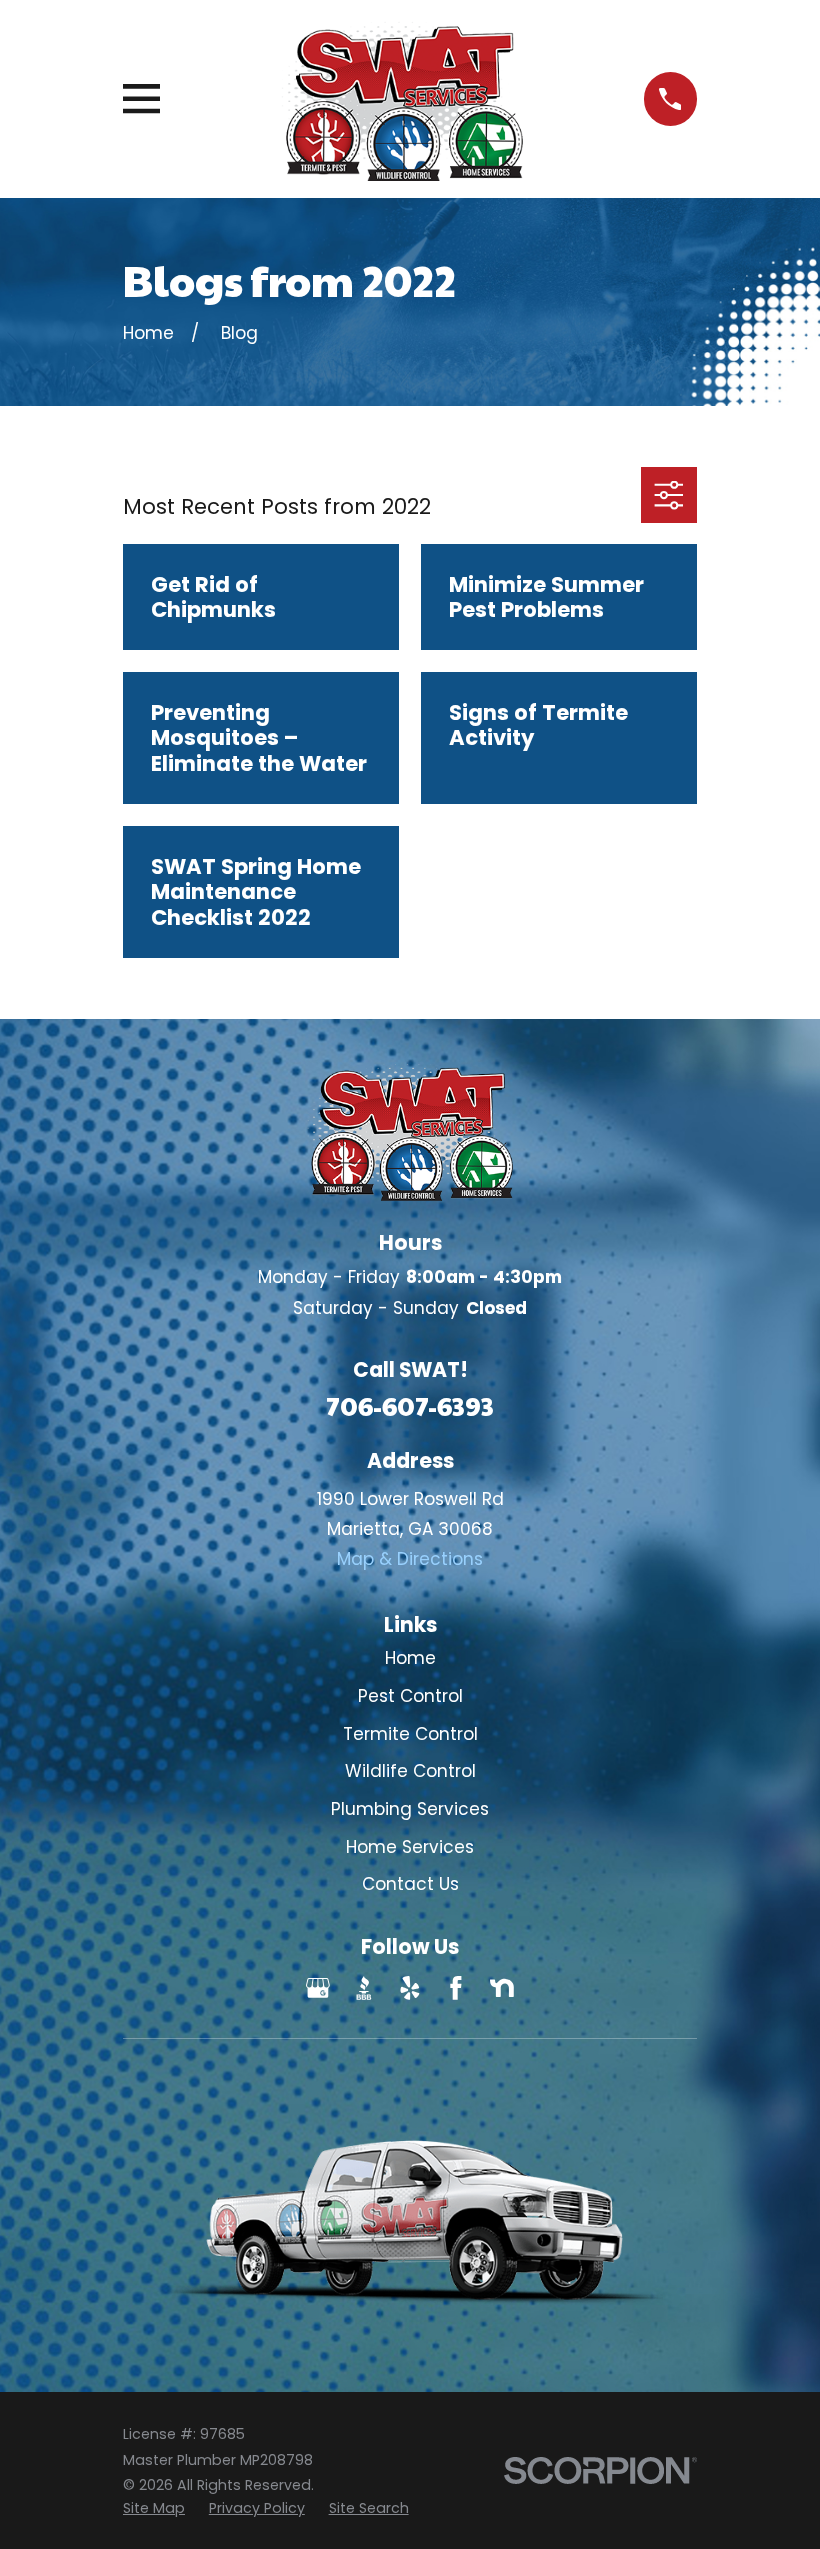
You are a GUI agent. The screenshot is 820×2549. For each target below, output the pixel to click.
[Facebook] (456, 1988)
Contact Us (410, 1884)
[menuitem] (154, 2509)
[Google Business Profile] (318, 1988)
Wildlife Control (410, 1771)
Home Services (410, 1847)
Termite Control (410, 1734)
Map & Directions (410, 1559)
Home (410, 1658)
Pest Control (410, 1696)
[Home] (401, 99)
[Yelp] (410, 1988)
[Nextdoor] (502, 1988)
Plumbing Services (410, 1809)
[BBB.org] (364, 1988)
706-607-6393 (410, 1405)
